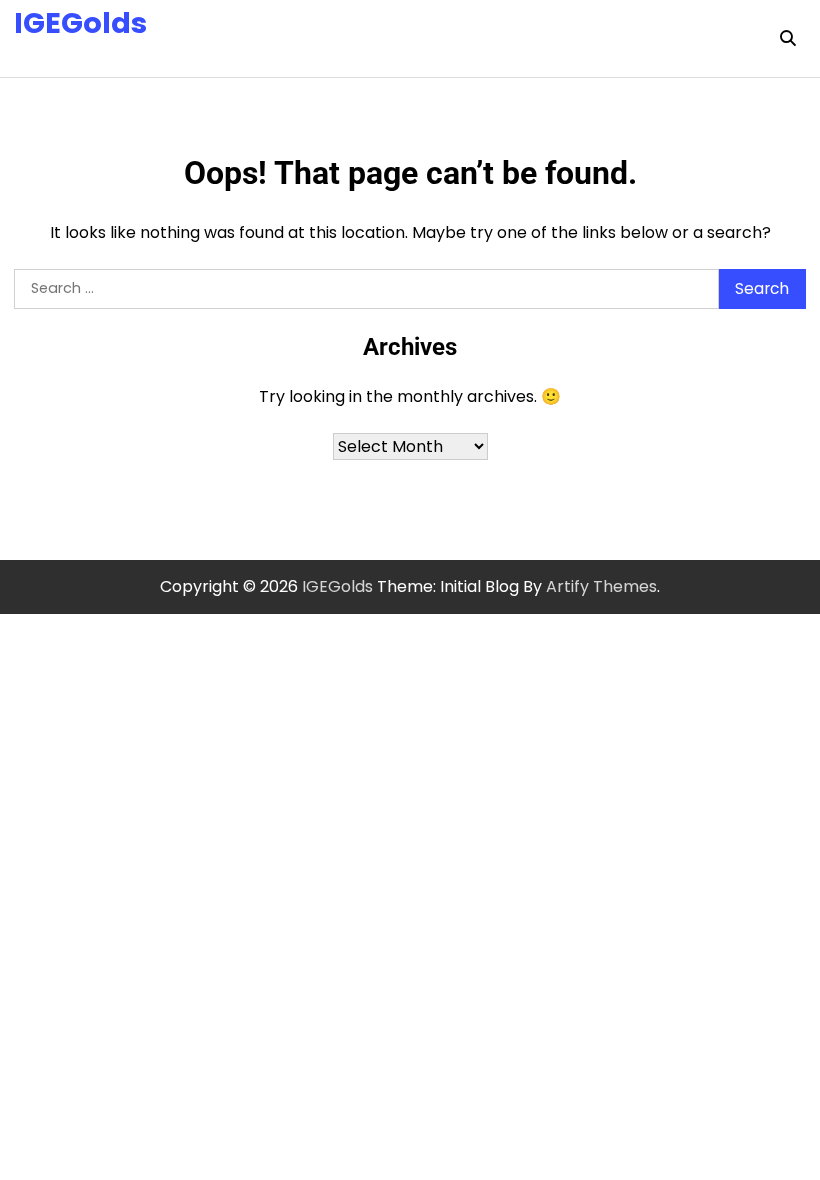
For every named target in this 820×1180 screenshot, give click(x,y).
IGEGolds (80, 23)
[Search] (788, 38)
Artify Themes (601, 586)
